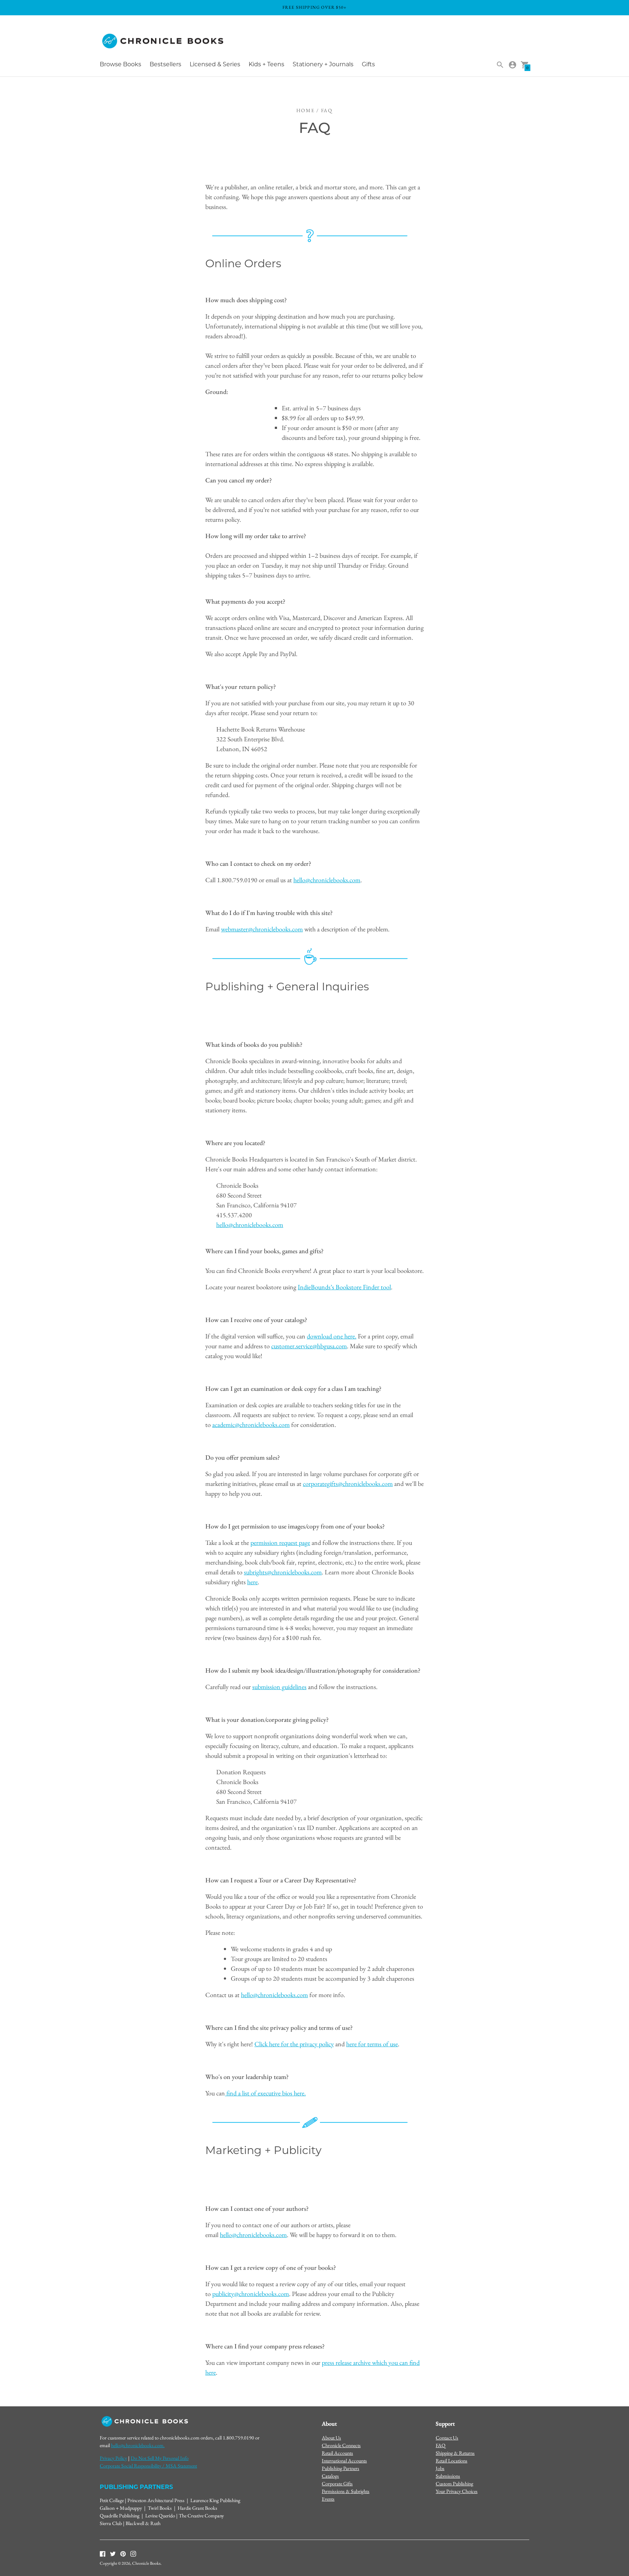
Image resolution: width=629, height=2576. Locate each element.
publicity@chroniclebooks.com (251, 2294)
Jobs (440, 2468)
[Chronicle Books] (163, 41)
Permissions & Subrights (346, 2491)
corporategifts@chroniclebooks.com (348, 1484)
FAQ (441, 2445)
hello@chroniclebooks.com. (138, 2445)
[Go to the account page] (513, 65)
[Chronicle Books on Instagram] (133, 2553)
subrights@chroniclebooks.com (283, 1572)
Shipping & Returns (455, 2453)
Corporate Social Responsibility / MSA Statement (148, 2466)
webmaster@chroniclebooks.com (262, 929)
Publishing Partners (341, 2468)
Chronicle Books (146, 2563)
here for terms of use (372, 2044)
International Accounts (344, 2461)
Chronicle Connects (341, 2445)
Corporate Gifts (337, 2484)
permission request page (280, 1543)
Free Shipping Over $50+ (315, 7)
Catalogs (330, 2476)
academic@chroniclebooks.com (251, 1425)
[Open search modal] (500, 65)
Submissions (448, 2476)
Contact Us (447, 2438)
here (252, 1582)
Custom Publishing (454, 2484)
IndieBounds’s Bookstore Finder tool (344, 1287)
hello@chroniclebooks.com (327, 880)
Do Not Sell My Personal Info (160, 2458)
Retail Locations (452, 2461)
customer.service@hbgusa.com (309, 1346)
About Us (331, 2438)
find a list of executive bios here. (266, 2093)
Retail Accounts (337, 2453)
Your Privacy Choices (457, 2491)
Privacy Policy (113, 2458)
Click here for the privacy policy (294, 2044)
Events (328, 2499)
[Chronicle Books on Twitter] (113, 2553)
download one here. (332, 1336)
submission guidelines (279, 1687)
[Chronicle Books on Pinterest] (123, 2553)
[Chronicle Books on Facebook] (103, 2553)
